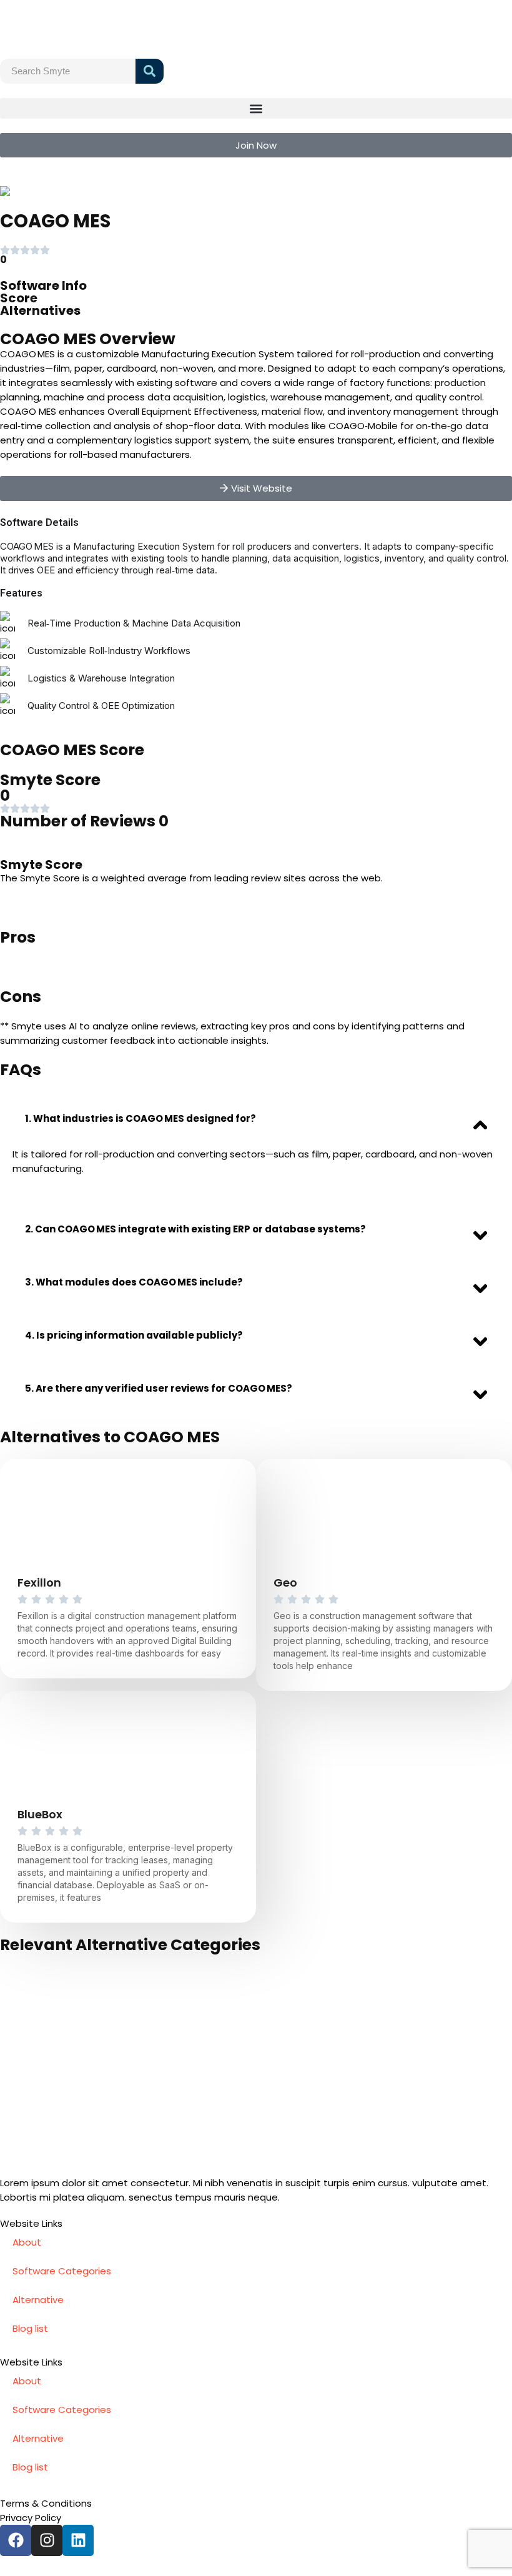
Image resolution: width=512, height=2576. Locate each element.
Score (19, 298)
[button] (256, 108)
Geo (285, 1583)
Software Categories (62, 2271)
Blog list (30, 2328)
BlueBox (40, 1814)
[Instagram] (47, 2540)
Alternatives (40, 310)
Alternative (38, 2300)
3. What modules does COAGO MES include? (134, 1282)
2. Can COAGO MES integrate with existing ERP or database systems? (195, 1229)
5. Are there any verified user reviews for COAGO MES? (159, 1388)
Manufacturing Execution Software (126, 191)
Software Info (43, 285)
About (27, 2242)
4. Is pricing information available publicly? (134, 1335)
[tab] (256, 1118)
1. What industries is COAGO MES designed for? (140, 1118)
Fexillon (39, 1583)
